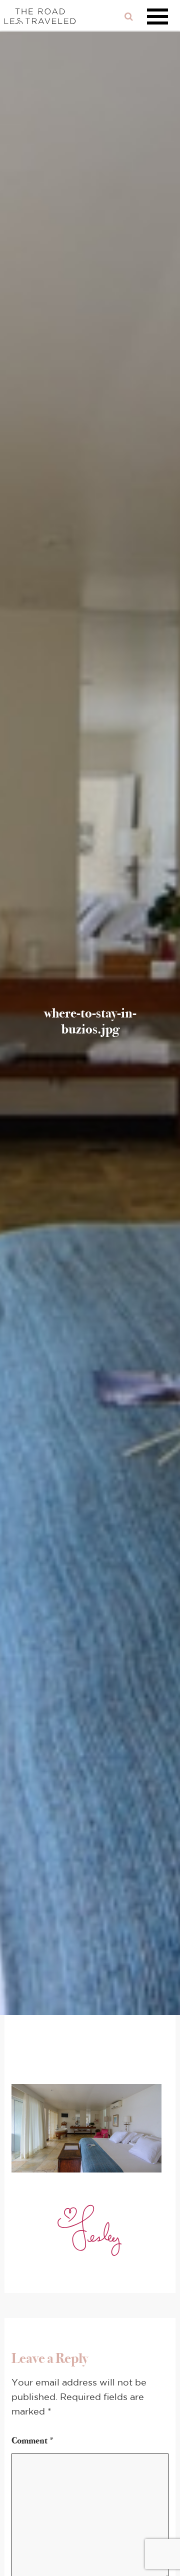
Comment (33, 2440)
